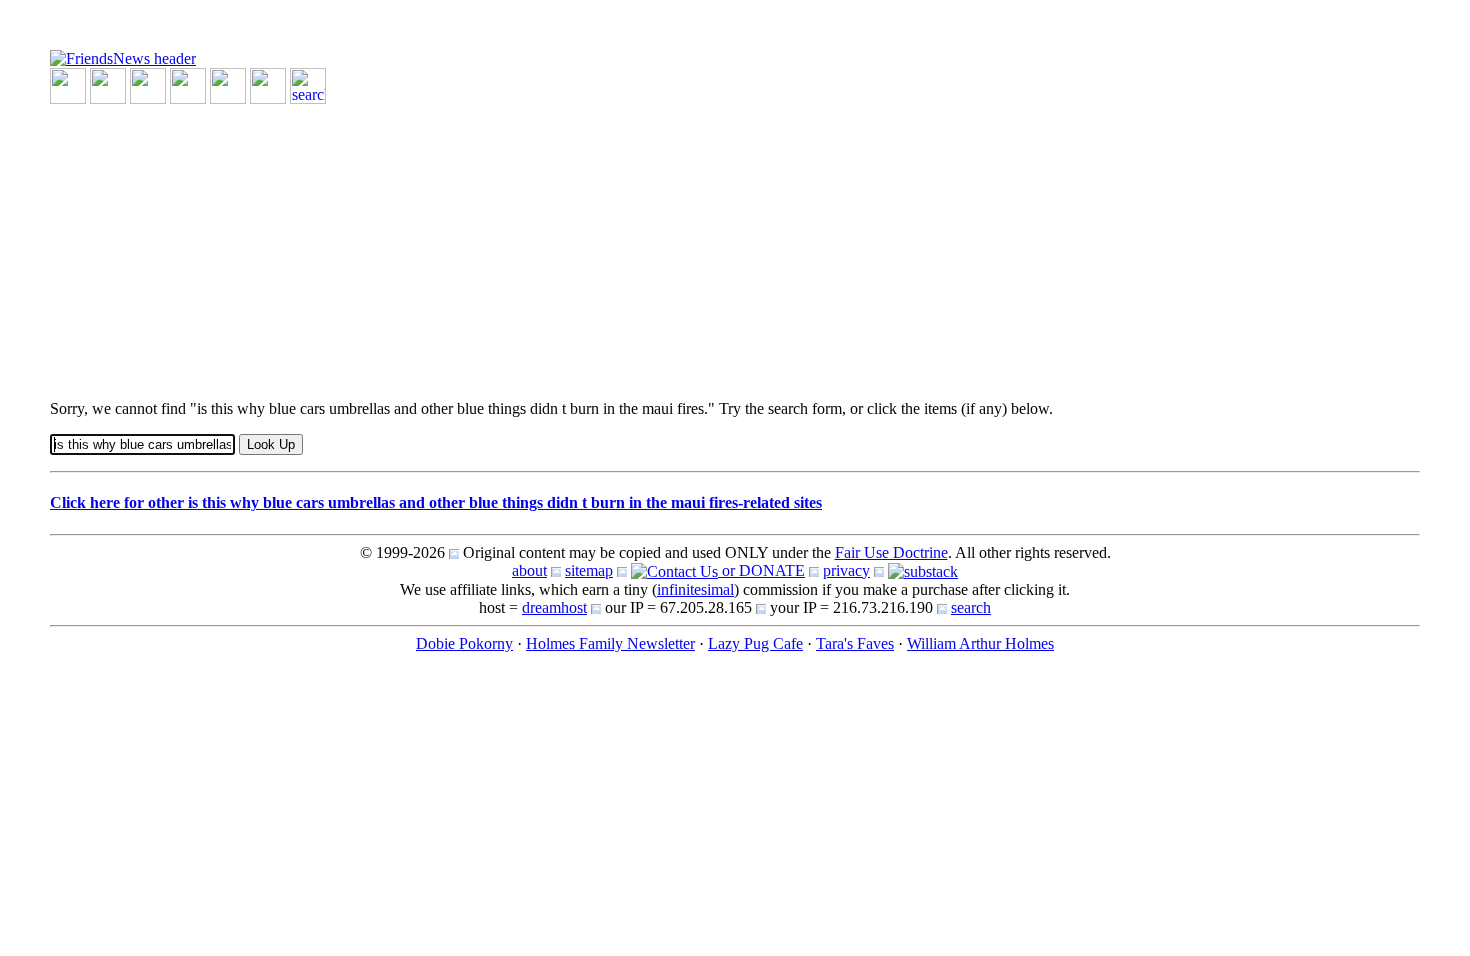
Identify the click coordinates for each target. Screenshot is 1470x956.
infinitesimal (695, 589)
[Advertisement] (650, 244)
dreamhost (554, 607)
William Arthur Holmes (980, 643)
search (971, 607)
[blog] (108, 84)
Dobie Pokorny (464, 643)
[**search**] (308, 84)
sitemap (589, 570)
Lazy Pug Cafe (755, 643)
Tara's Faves (855, 643)
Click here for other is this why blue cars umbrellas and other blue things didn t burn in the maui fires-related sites (436, 502)
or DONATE (761, 570)
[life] (268, 84)
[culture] (148, 84)
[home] (123, 57)
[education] (188, 84)
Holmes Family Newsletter (610, 643)
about (529, 570)
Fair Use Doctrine (891, 552)
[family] (228, 84)
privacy (846, 570)
